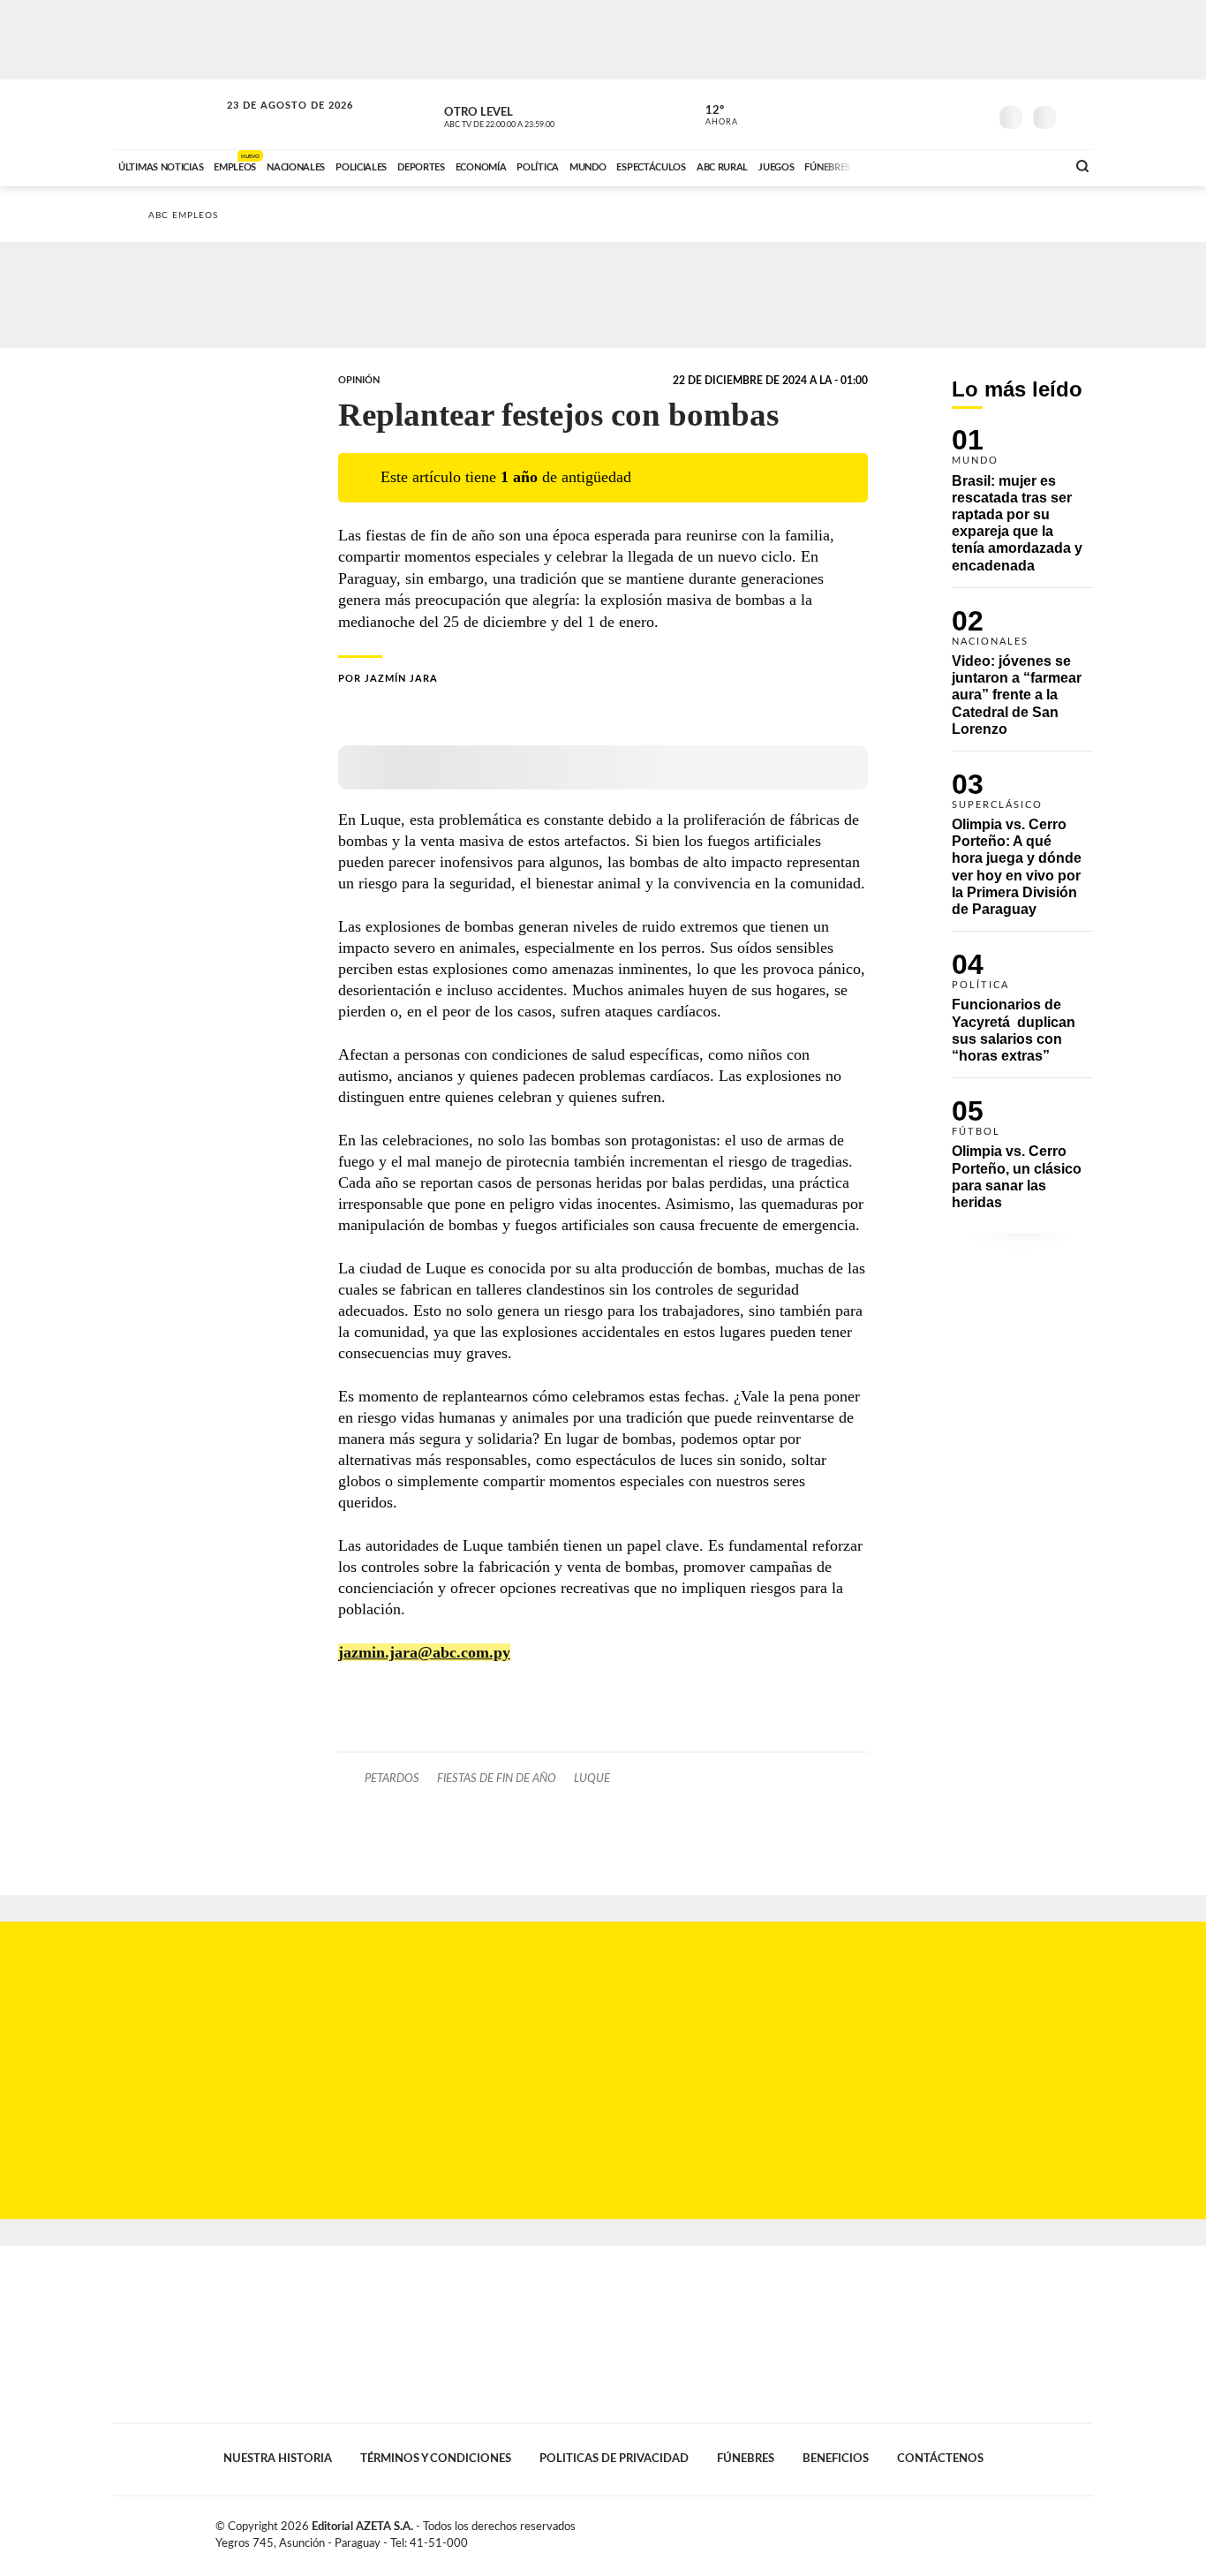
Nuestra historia (278, 2459)
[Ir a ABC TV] (910, 165)
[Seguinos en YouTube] (948, 114)
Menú (1078, 115)
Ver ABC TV (532, 115)
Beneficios (836, 2459)
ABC (168, 114)
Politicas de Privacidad (614, 2459)
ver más (712, 116)
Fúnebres (746, 2459)
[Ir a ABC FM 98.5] (1029, 165)
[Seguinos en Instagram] (975, 114)
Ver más (1022, 508)
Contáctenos (940, 2459)
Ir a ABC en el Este (274, 122)
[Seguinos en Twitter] (922, 114)
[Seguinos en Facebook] (895, 114)
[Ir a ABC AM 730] (959, 165)
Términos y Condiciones (436, 2459)
